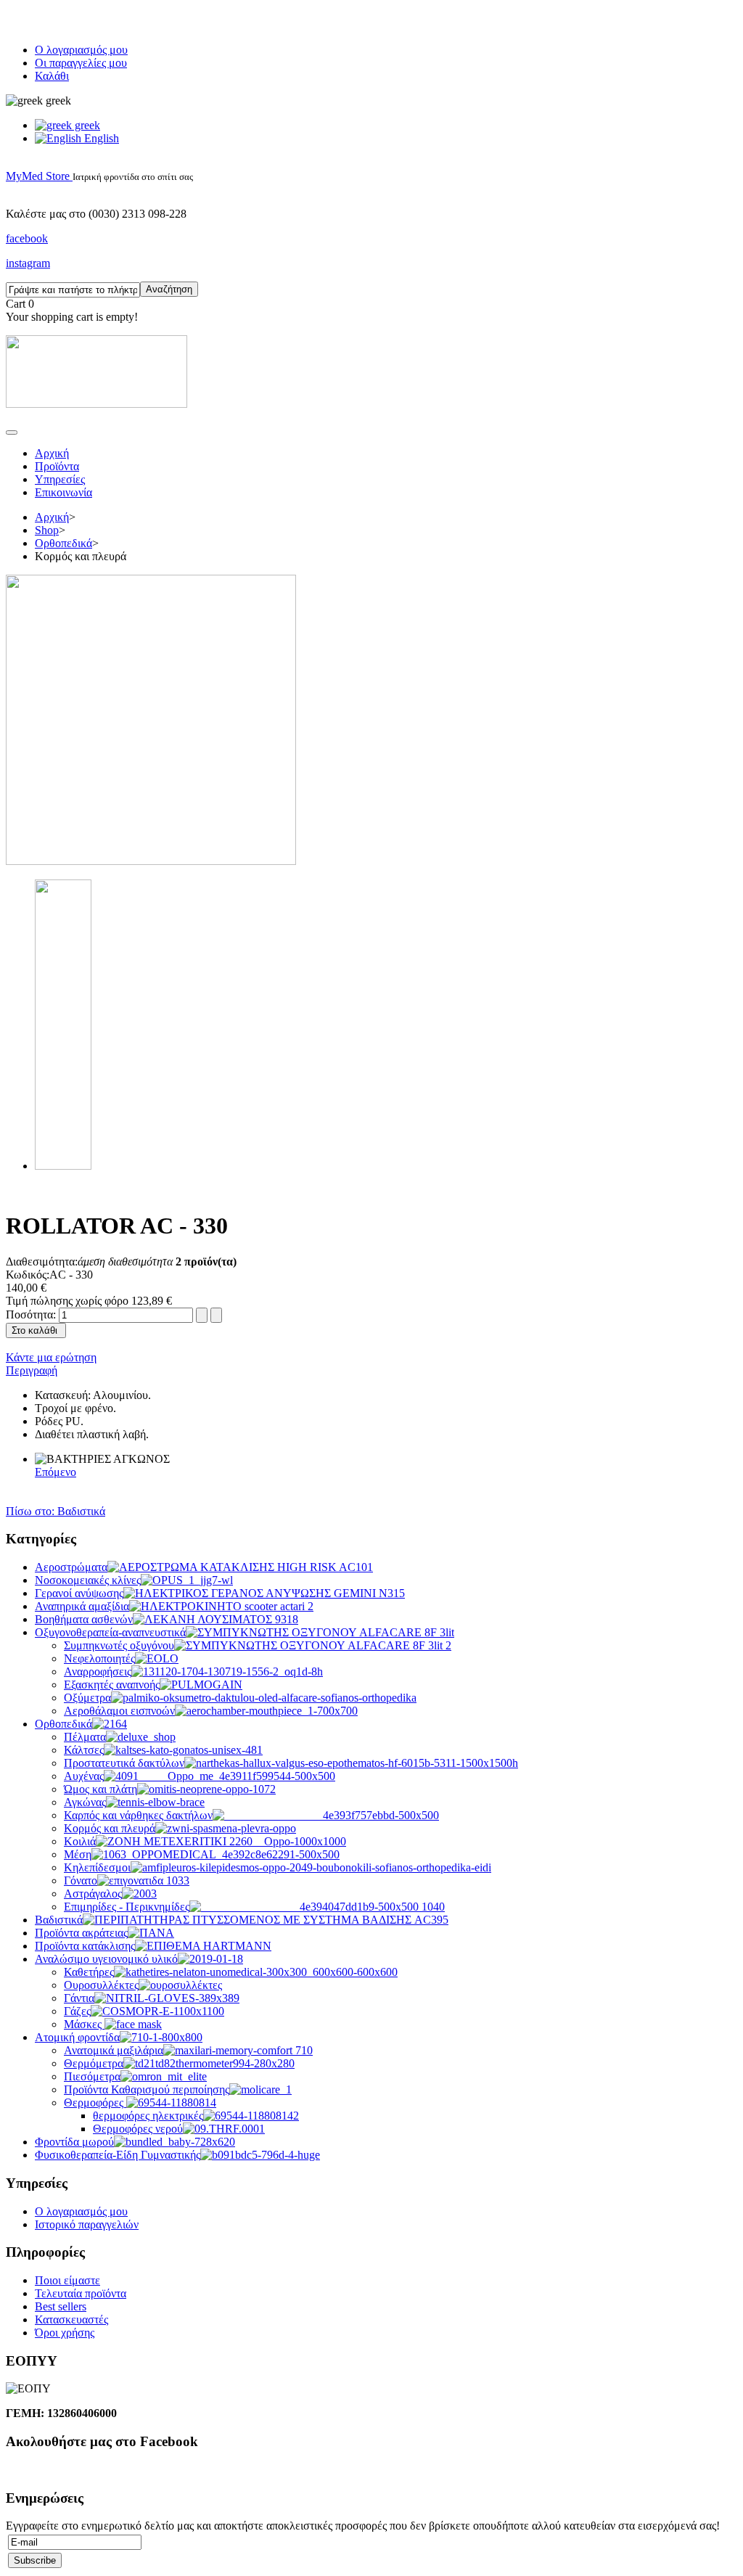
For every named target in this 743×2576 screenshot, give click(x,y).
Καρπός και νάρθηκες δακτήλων (138, 1815)
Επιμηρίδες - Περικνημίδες (127, 1907)
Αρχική (52, 453)
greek (86, 125)
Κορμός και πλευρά (110, 1828)
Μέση (78, 1854)
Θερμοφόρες (95, 2103)
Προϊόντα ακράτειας (81, 1933)
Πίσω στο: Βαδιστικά (56, 1511)
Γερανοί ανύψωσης (79, 1593)
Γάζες (77, 2011)
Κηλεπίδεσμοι (97, 1867)
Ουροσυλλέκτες (101, 1985)
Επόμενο (56, 1472)
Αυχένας (84, 1776)
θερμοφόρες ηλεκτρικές (148, 2116)
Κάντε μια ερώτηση (51, 1357)
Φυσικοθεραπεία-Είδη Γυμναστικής (118, 2155)
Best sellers (61, 2306)
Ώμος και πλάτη (100, 1789)
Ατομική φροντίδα (77, 2037)
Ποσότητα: (32, 1314)
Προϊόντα (57, 466)
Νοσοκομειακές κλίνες (88, 1580)
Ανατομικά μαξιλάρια (114, 2050)
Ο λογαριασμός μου (81, 50)
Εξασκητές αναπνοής (112, 1685)
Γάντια (79, 1998)
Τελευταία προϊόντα (81, 2293)
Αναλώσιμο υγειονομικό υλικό (106, 1959)
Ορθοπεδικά (63, 543)
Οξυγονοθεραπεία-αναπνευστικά (110, 1632)
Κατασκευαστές (71, 2319)
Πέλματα (85, 1737)
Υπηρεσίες (60, 479)
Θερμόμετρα (94, 2063)
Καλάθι (52, 76)
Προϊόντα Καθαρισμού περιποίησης (147, 2089)
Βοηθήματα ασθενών (84, 1619)
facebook (27, 238)
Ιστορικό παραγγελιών (87, 2224)
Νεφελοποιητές (99, 1658)
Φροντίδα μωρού (74, 2142)
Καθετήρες (89, 1972)
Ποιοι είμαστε (67, 2280)
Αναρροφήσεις (98, 1671)
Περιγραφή (32, 1370)
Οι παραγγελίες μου (81, 63)
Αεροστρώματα (71, 1567)
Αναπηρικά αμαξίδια (82, 1606)
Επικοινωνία (63, 492)
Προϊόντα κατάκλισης (85, 1946)
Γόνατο (81, 1880)
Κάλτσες (84, 1750)
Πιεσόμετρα (92, 2076)
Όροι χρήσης (65, 2333)
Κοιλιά (80, 1841)
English (100, 138)
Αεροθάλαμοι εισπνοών (119, 1711)
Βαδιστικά (59, 1920)
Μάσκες (84, 2024)
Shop (47, 530)
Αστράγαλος (93, 1894)
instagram (28, 263)
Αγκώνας (85, 1802)
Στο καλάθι (34, 1330)
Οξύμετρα (87, 1698)
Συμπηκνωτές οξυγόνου (119, 1645)
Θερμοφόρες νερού (138, 2129)
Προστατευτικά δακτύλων (124, 1763)
